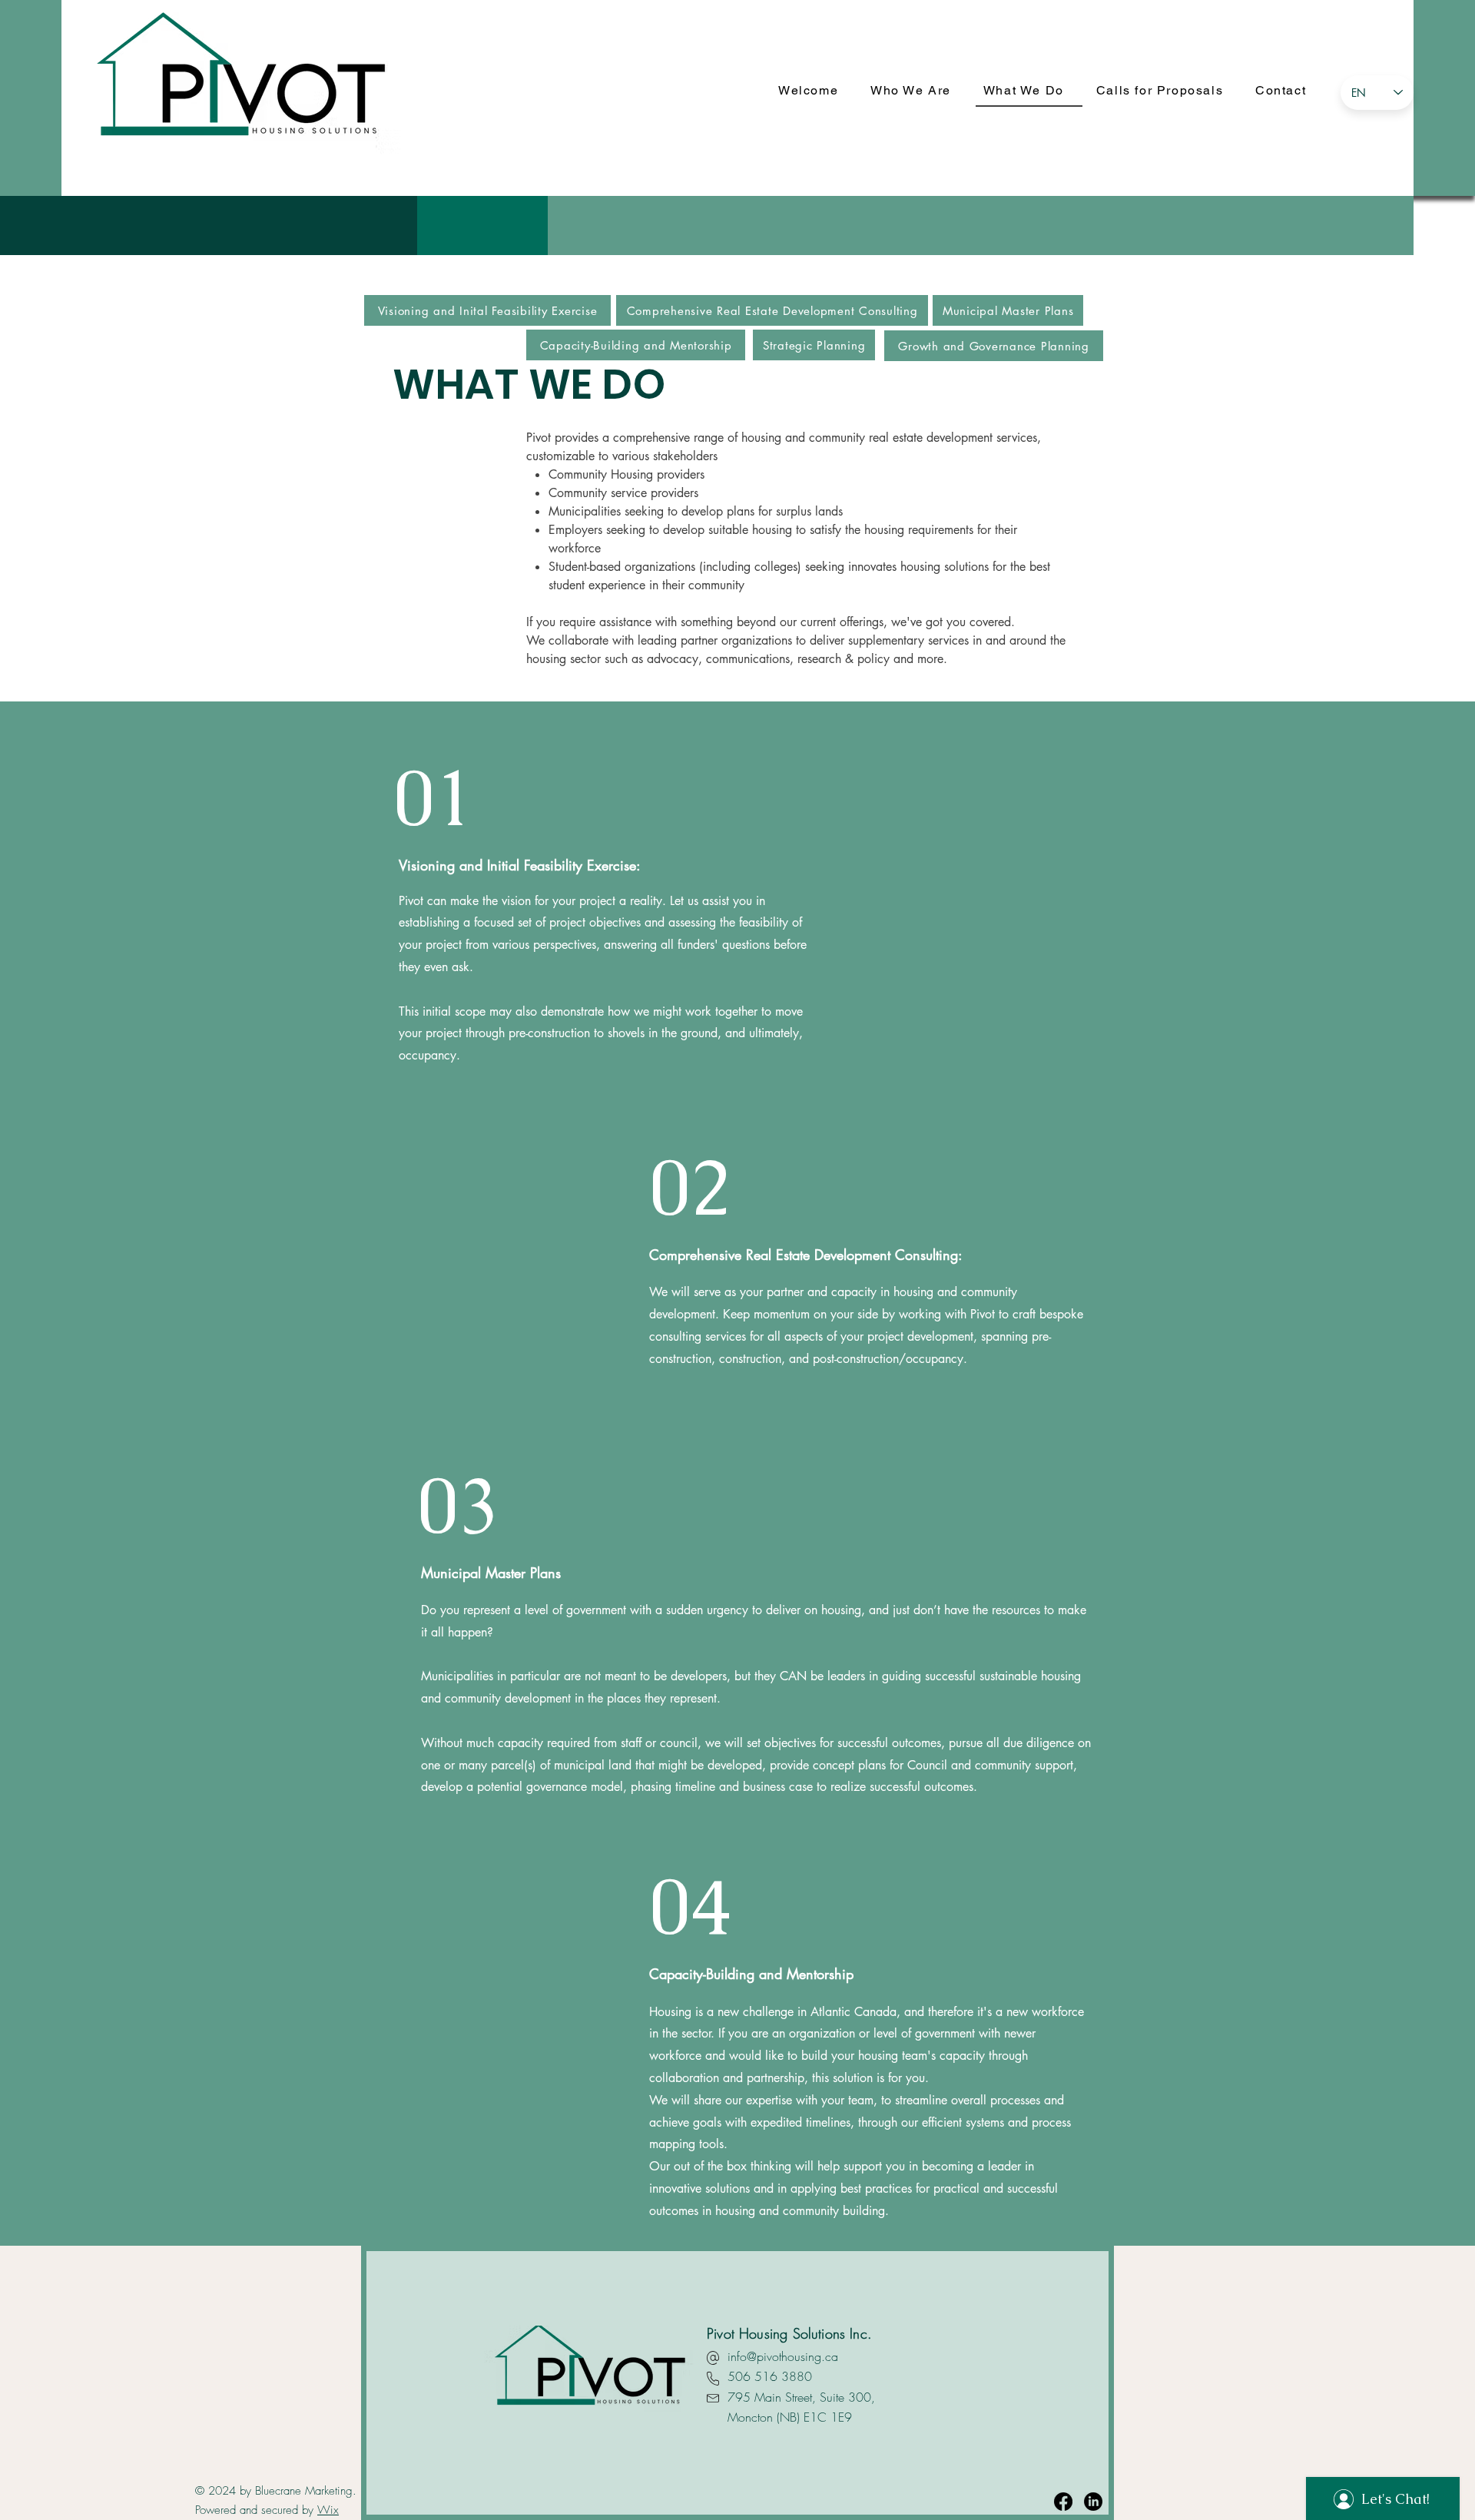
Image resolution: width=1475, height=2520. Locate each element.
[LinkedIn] (1093, 2502)
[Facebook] (1063, 2502)
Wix (328, 2510)
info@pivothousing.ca (783, 2356)
